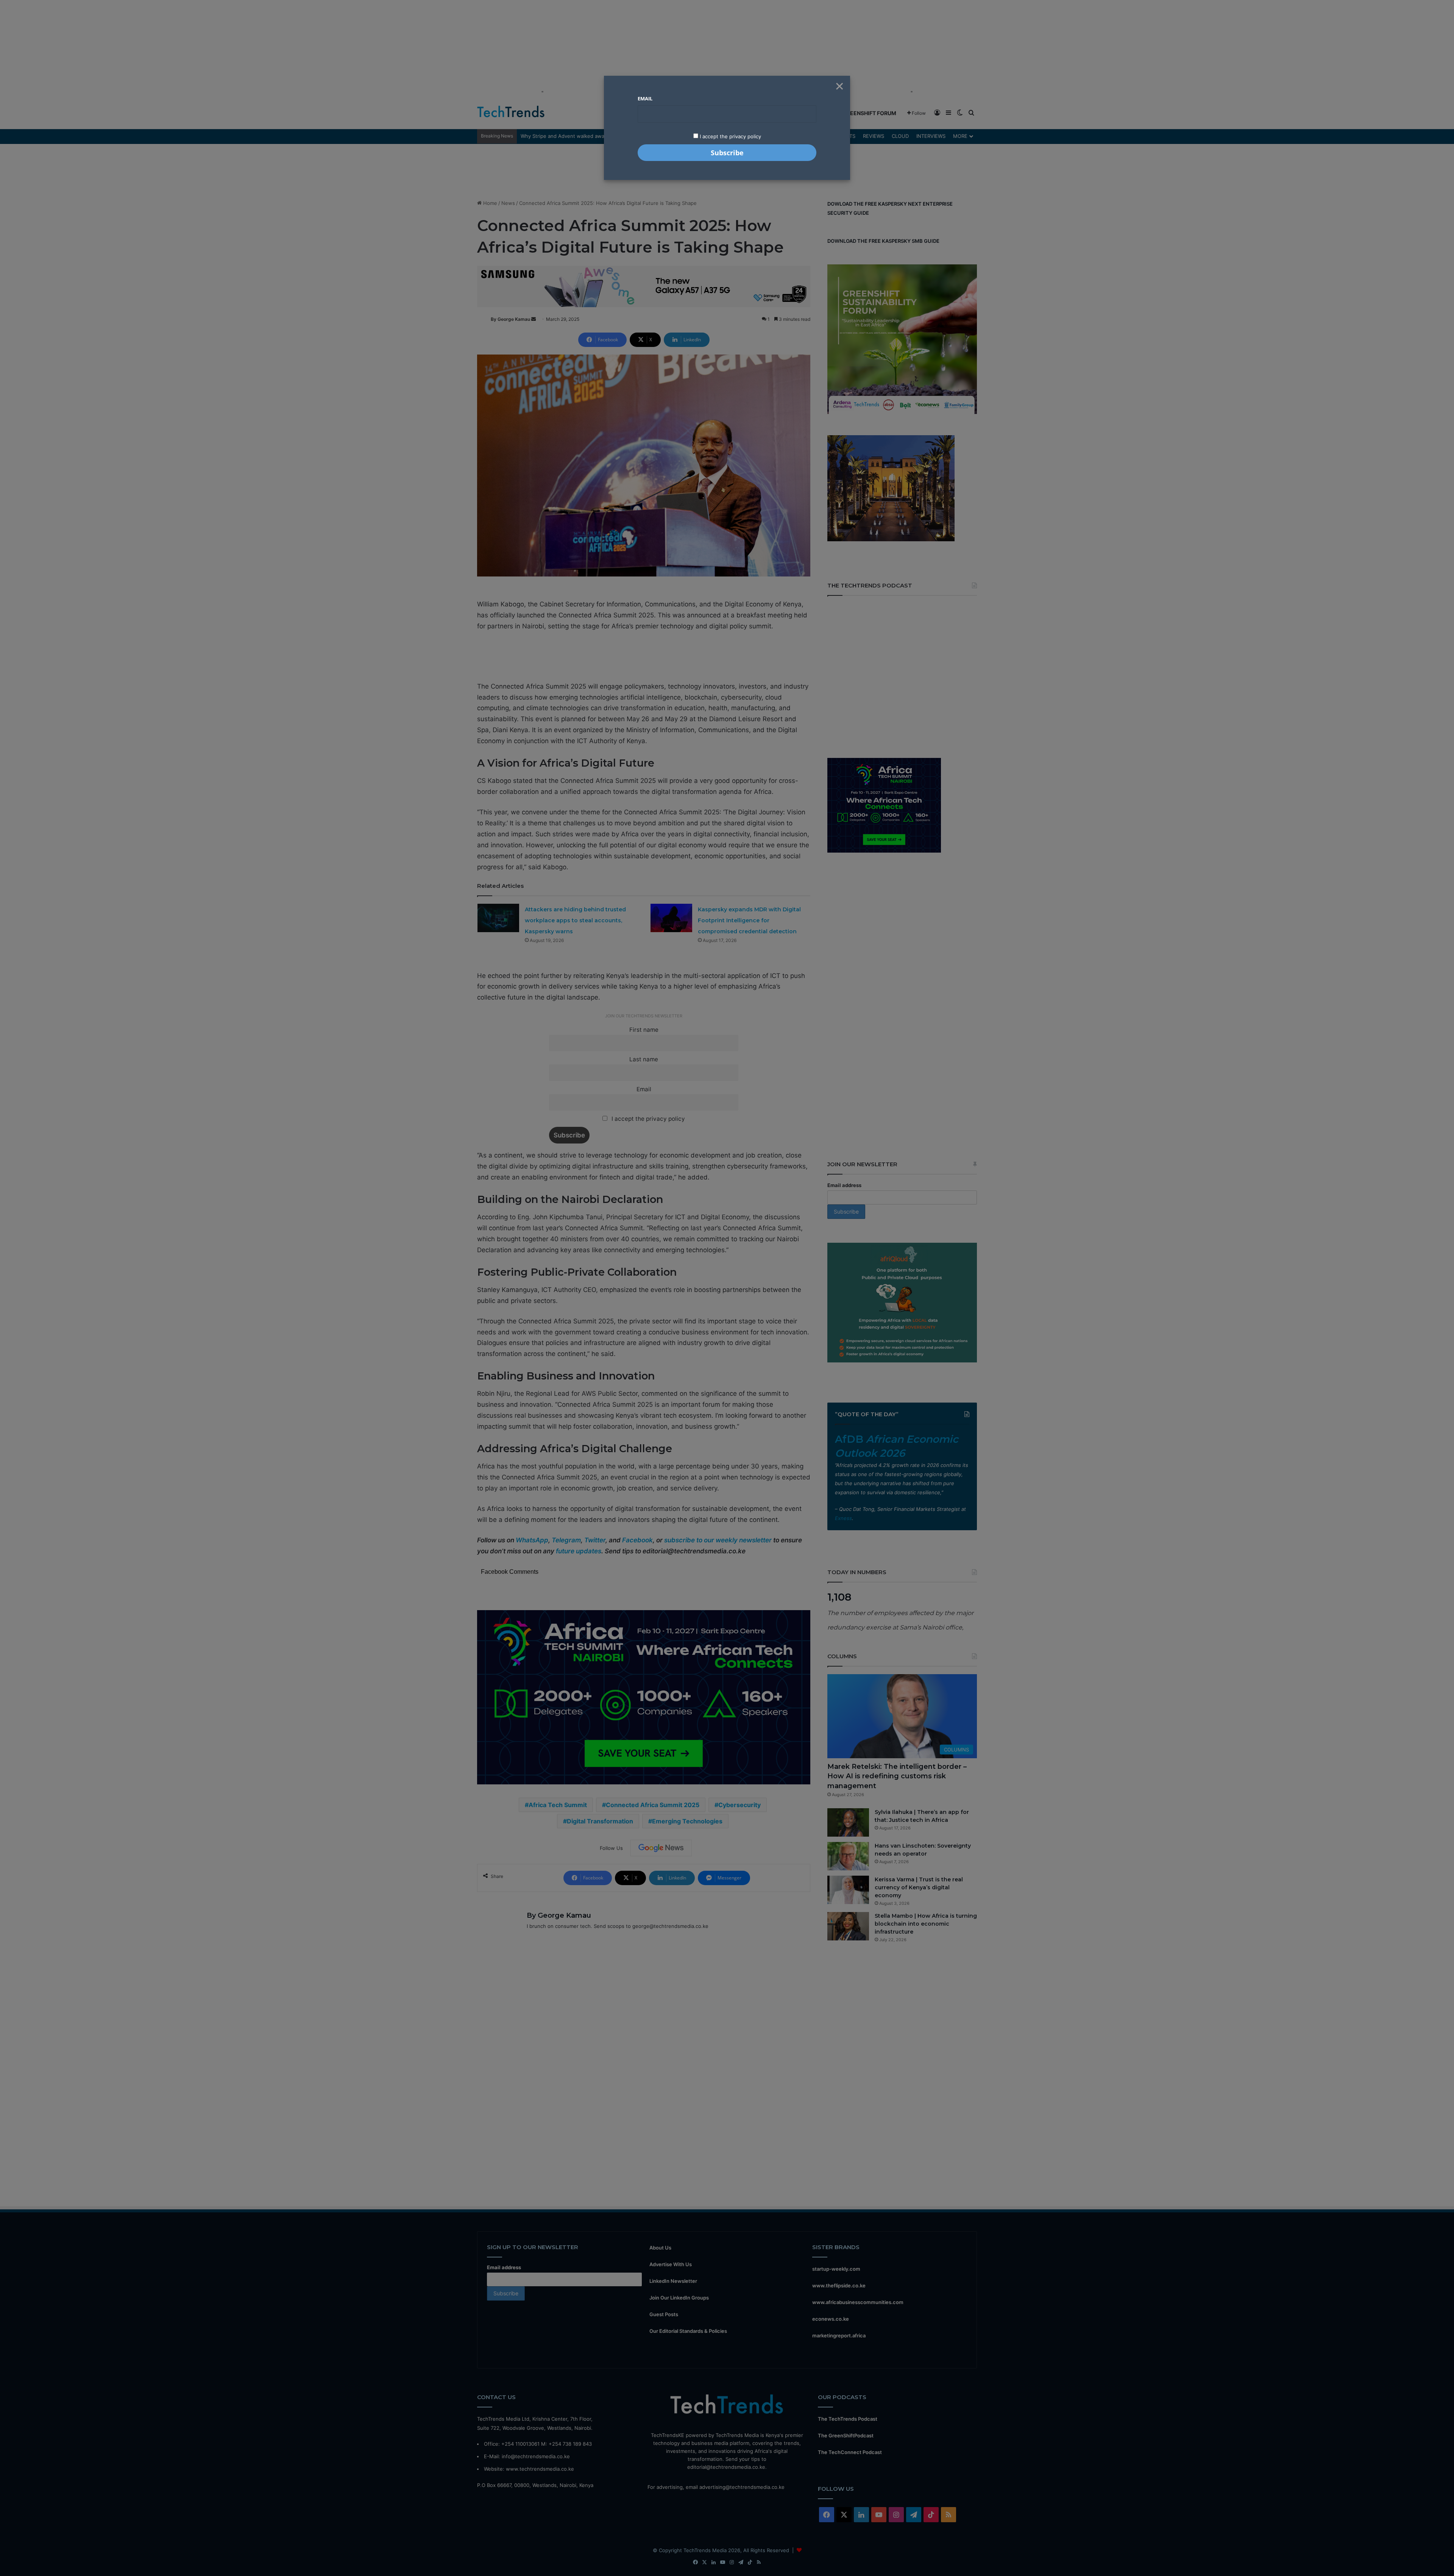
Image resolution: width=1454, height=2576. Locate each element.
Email (645, 98)
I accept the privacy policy (730, 136)
